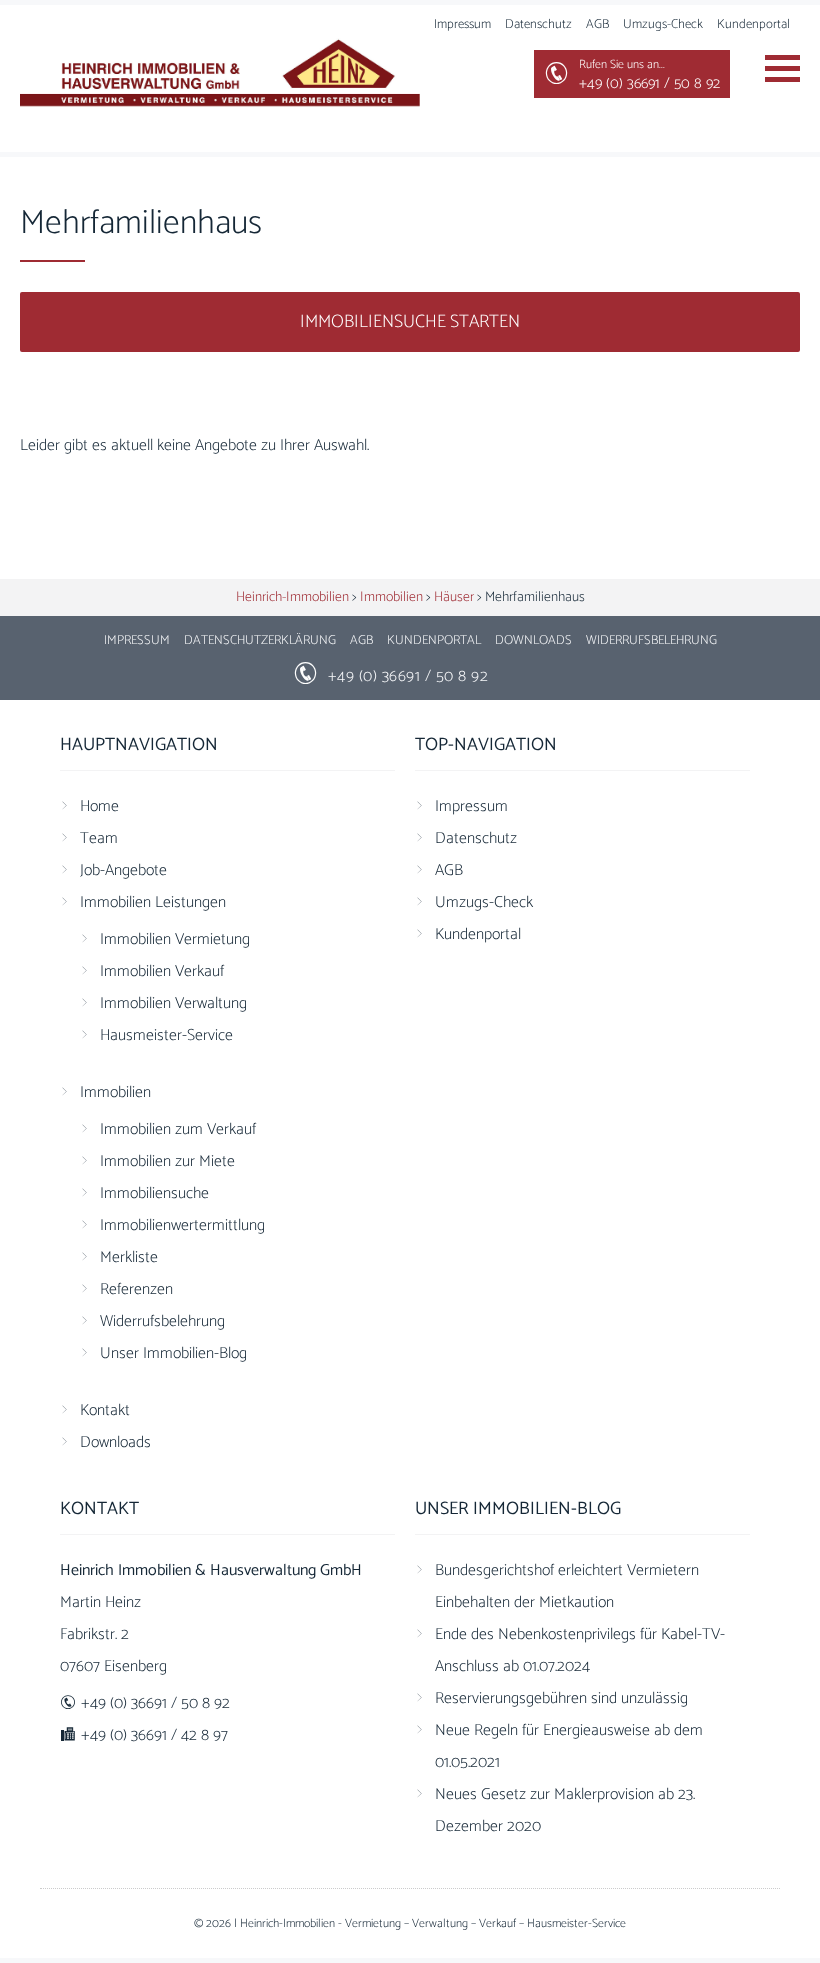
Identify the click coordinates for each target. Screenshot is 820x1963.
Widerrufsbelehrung (651, 640)
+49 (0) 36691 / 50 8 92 (408, 676)
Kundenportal (753, 24)
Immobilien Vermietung (175, 939)
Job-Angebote (123, 870)
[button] (44, 1919)
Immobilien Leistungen (153, 902)
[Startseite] (220, 76)
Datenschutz (538, 24)
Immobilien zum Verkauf (178, 1129)
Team (99, 838)
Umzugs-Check (663, 24)
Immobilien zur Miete (167, 1161)
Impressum (462, 24)
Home (99, 806)
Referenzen (136, 1289)
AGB (597, 24)
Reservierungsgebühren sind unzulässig (561, 1698)
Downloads (533, 640)
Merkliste (129, 1257)
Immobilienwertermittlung (182, 1225)
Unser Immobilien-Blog (173, 1353)
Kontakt (105, 1410)
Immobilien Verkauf (162, 971)
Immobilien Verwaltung (173, 1003)
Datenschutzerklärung (260, 640)
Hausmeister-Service (166, 1035)
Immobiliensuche (154, 1193)
